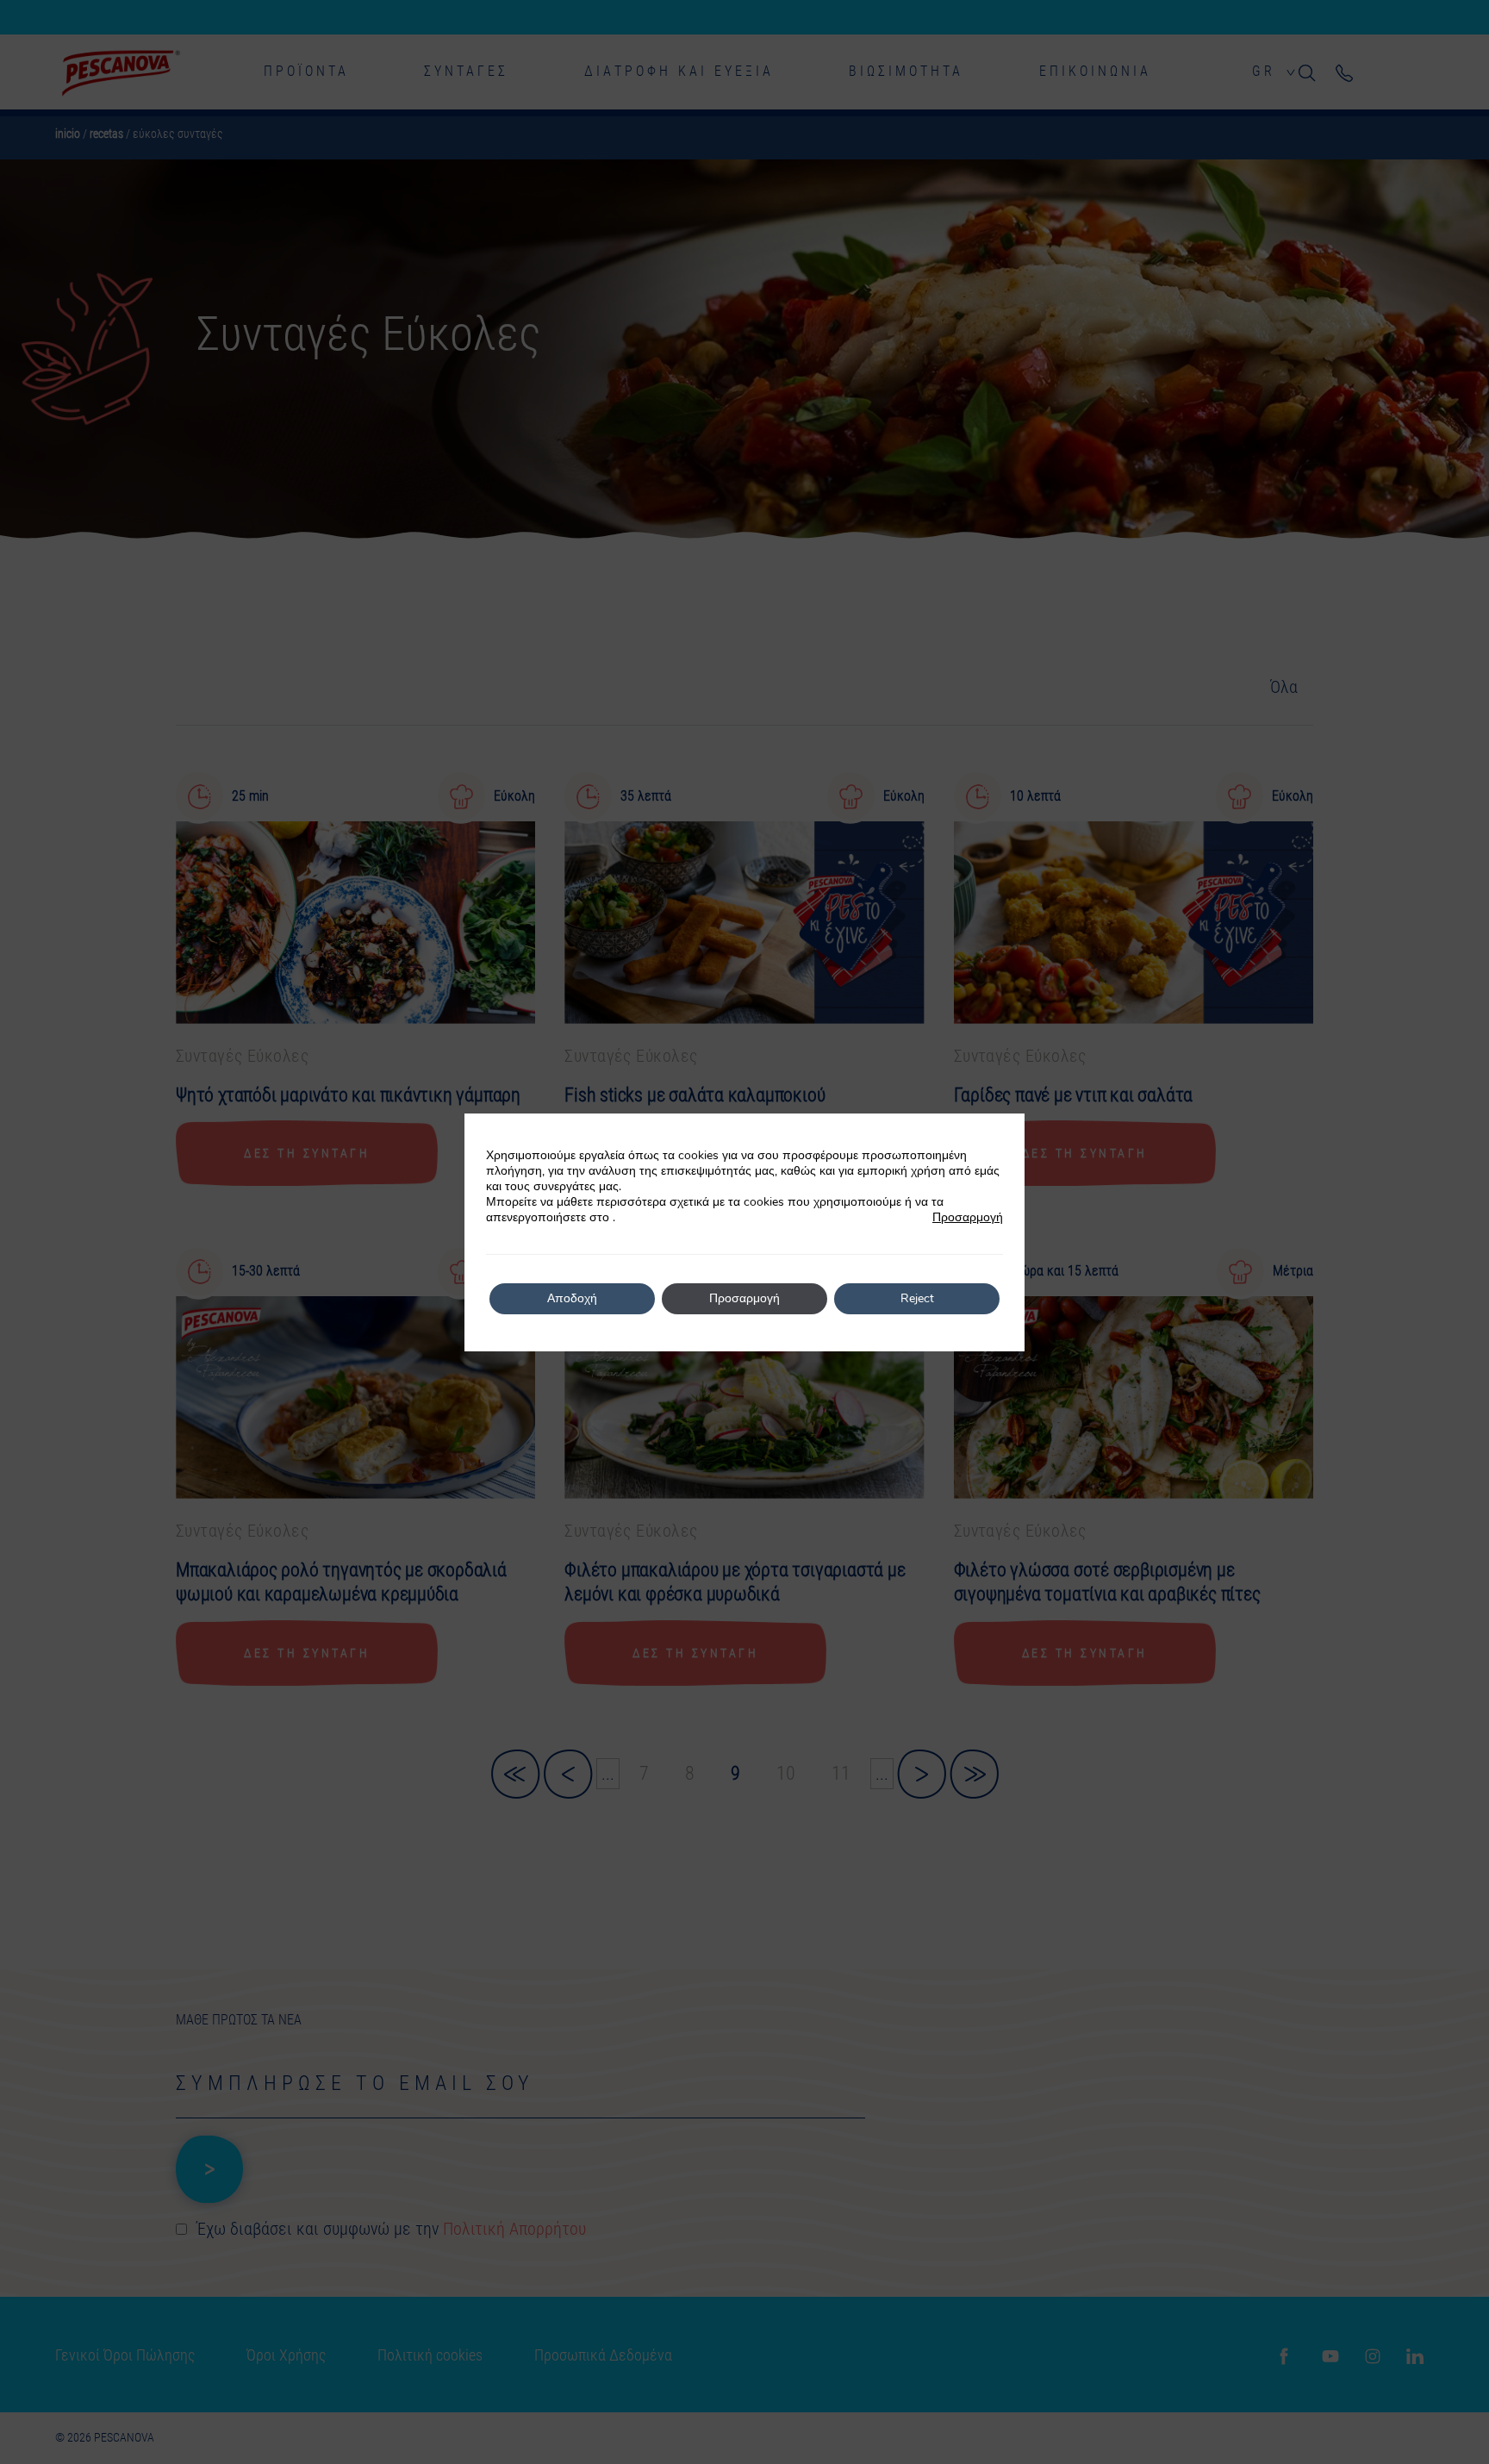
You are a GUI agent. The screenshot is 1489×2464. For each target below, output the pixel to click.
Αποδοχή (572, 1298)
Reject (917, 1298)
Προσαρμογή (968, 1218)
